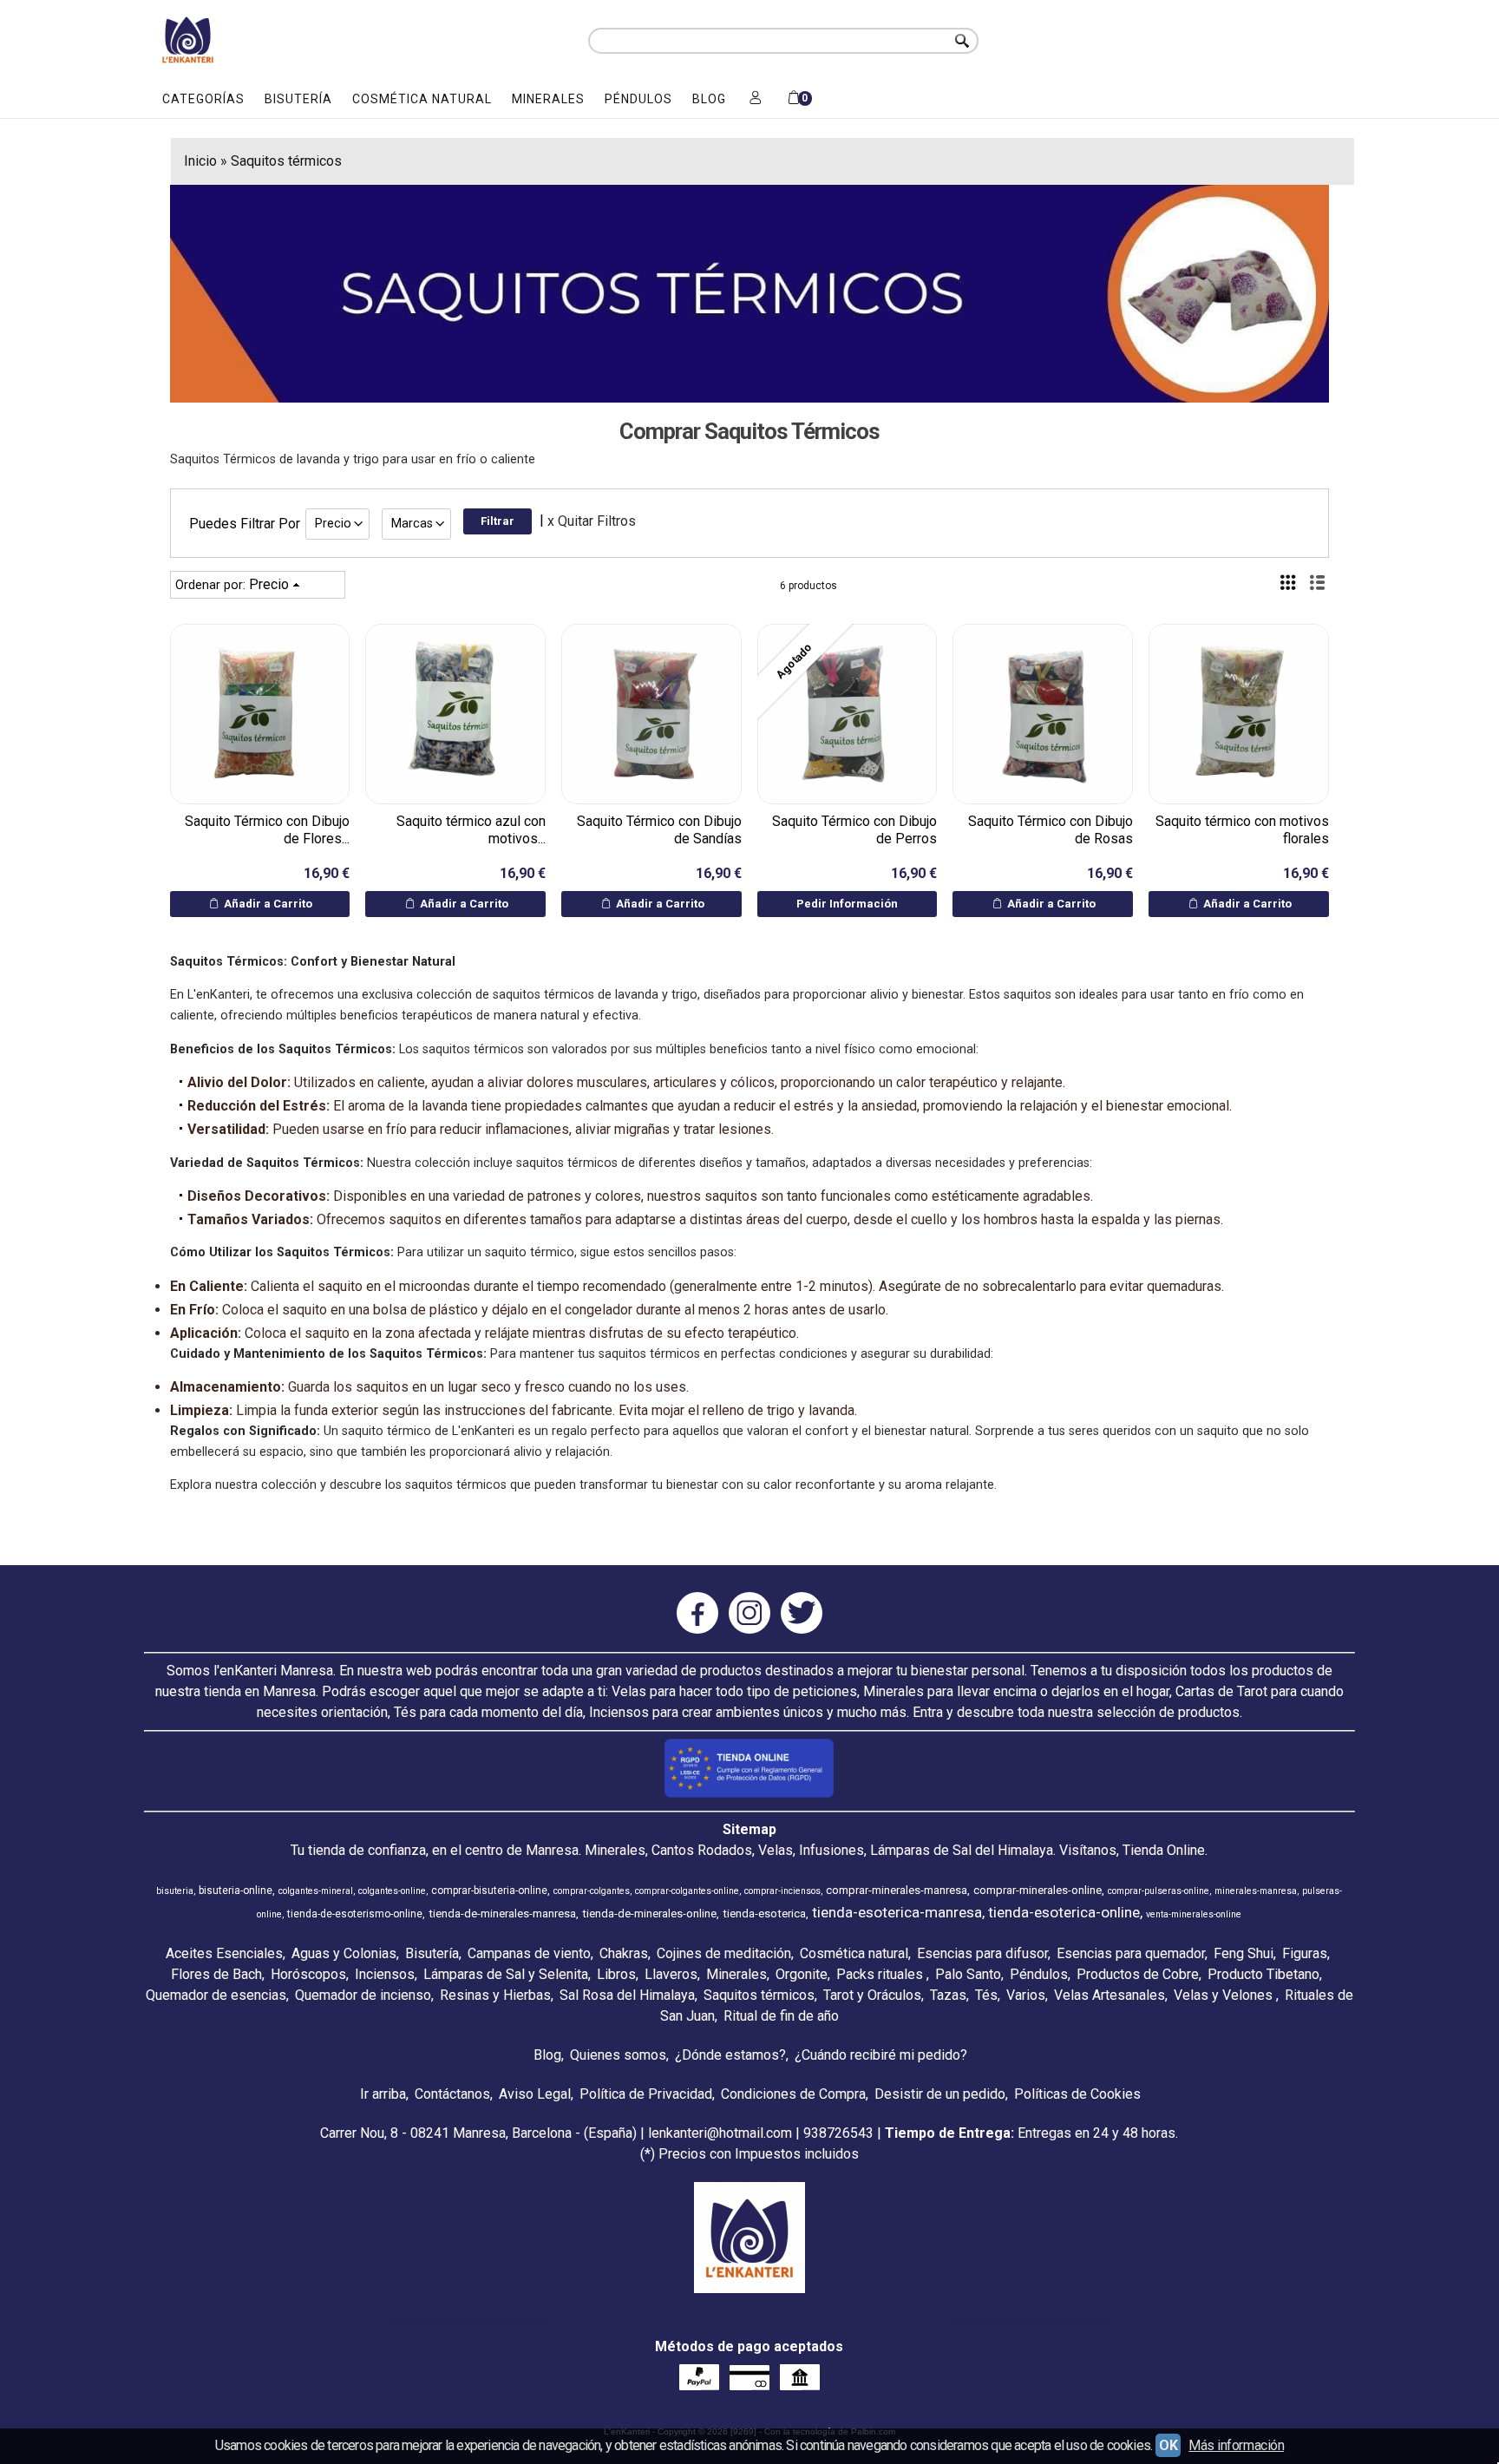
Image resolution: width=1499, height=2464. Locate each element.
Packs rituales (881, 1974)
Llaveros (671, 1974)
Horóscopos (308, 1974)
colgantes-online (392, 1891)
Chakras (624, 1953)
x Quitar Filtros (592, 521)
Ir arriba (383, 2094)
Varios (1026, 1995)
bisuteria (175, 1891)
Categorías (203, 99)
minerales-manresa (1256, 1891)
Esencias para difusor (982, 1953)
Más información (1236, 2445)
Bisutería (298, 99)
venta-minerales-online (1194, 1914)
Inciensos (385, 1974)
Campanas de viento (529, 1953)
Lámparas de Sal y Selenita (506, 1974)
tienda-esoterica (764, 1914)
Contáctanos (452, 2094)
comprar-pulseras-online (1159, 1891)
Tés (986, 1995)
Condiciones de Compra (793, 2094)
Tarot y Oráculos (872, 1995)
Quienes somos (618, 2055)
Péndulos (638, 99)
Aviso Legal (535, 2094)
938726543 (838, 2133)
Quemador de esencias (216, 1995)
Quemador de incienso (363, 1995)
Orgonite (802, 1974)
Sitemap (749, 1829)
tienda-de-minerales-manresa (502, 1914)
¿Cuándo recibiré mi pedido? (881, 2055)
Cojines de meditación (724, 1953)
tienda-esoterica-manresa (897, 1912)
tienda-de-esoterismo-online (355, 1914)
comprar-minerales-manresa (897, 1890)
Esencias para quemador (1131, 1953)
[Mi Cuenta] (756, 99)
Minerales (548, 99)
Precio (333, 524)
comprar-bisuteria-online (489, 1891)
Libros (616, 1974)
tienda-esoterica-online (1064, 1912)
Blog (709, 99)
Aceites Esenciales (224, 1953)
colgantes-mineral (316, 1891)
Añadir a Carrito (267, 904)
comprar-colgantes (592, 1891)
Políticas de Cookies (1077, 2094)
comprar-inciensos (782, 1891)
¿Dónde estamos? (730, 2055)
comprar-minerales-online (1038, 1890)
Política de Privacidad (646, 2094)
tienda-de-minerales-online (649, 1914)
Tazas (948, 1995)
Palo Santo (968, 1974)
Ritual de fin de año (781, 2016)
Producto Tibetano (1263, 1974)
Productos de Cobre (1138, 1974)
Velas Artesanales (1110, 1995)
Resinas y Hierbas (495, 1995)
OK (1168, 2445)
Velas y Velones (1225, 1995)
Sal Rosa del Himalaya (627, 1995)
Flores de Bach (216, 1974)
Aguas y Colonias (344, 1953)
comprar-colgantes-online (687, 1891)
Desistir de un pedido (940, 2094)
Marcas (412, 524)
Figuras (1305, 1953)
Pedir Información (847, 904)
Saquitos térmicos (759, 1995)
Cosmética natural (422, 99)
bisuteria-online (236, 1891)
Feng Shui (1244, 1953)
